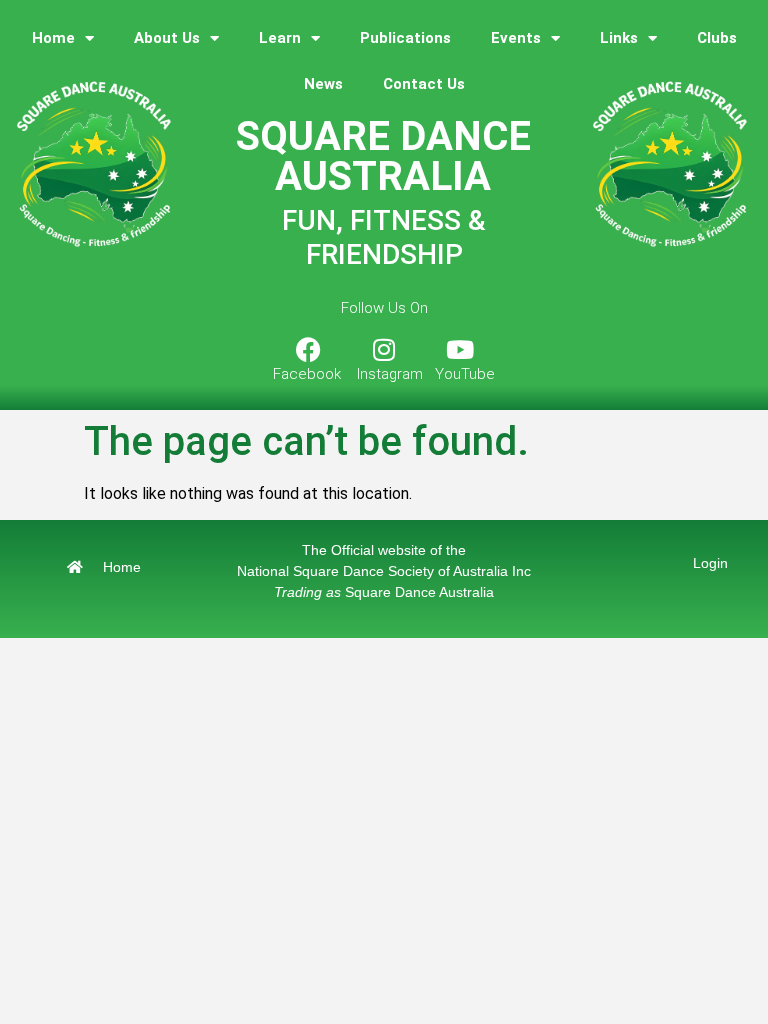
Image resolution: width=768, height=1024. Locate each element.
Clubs (717, 38)
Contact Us (424, 84)
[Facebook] (308, 349)
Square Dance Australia (384, 592)
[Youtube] (460, 349)
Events (516, 38)
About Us (167, 38)
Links (619, 38)
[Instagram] (384, 349)
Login (710, 563)
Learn (280, 38)
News (323, 84)
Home (53, 38)
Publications (405, 38)
